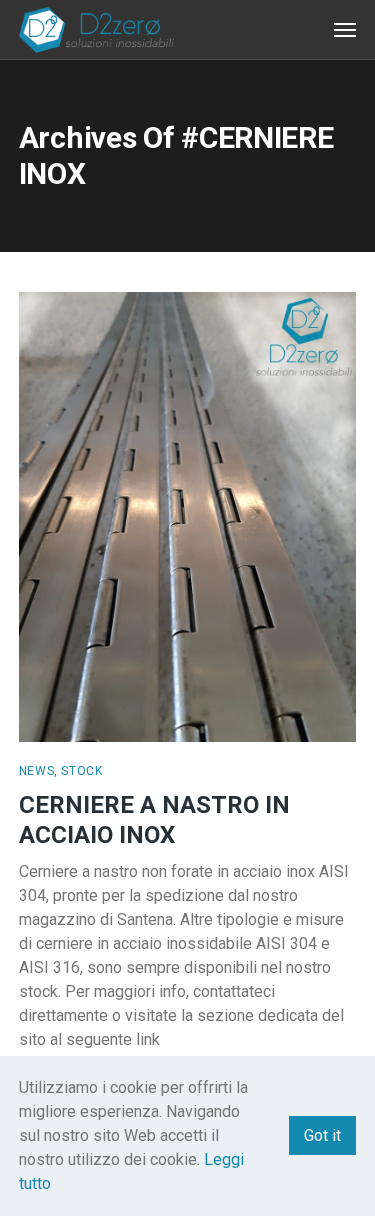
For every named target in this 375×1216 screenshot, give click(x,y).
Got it (322, 1135)
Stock (81, 771)
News (36, 771)
